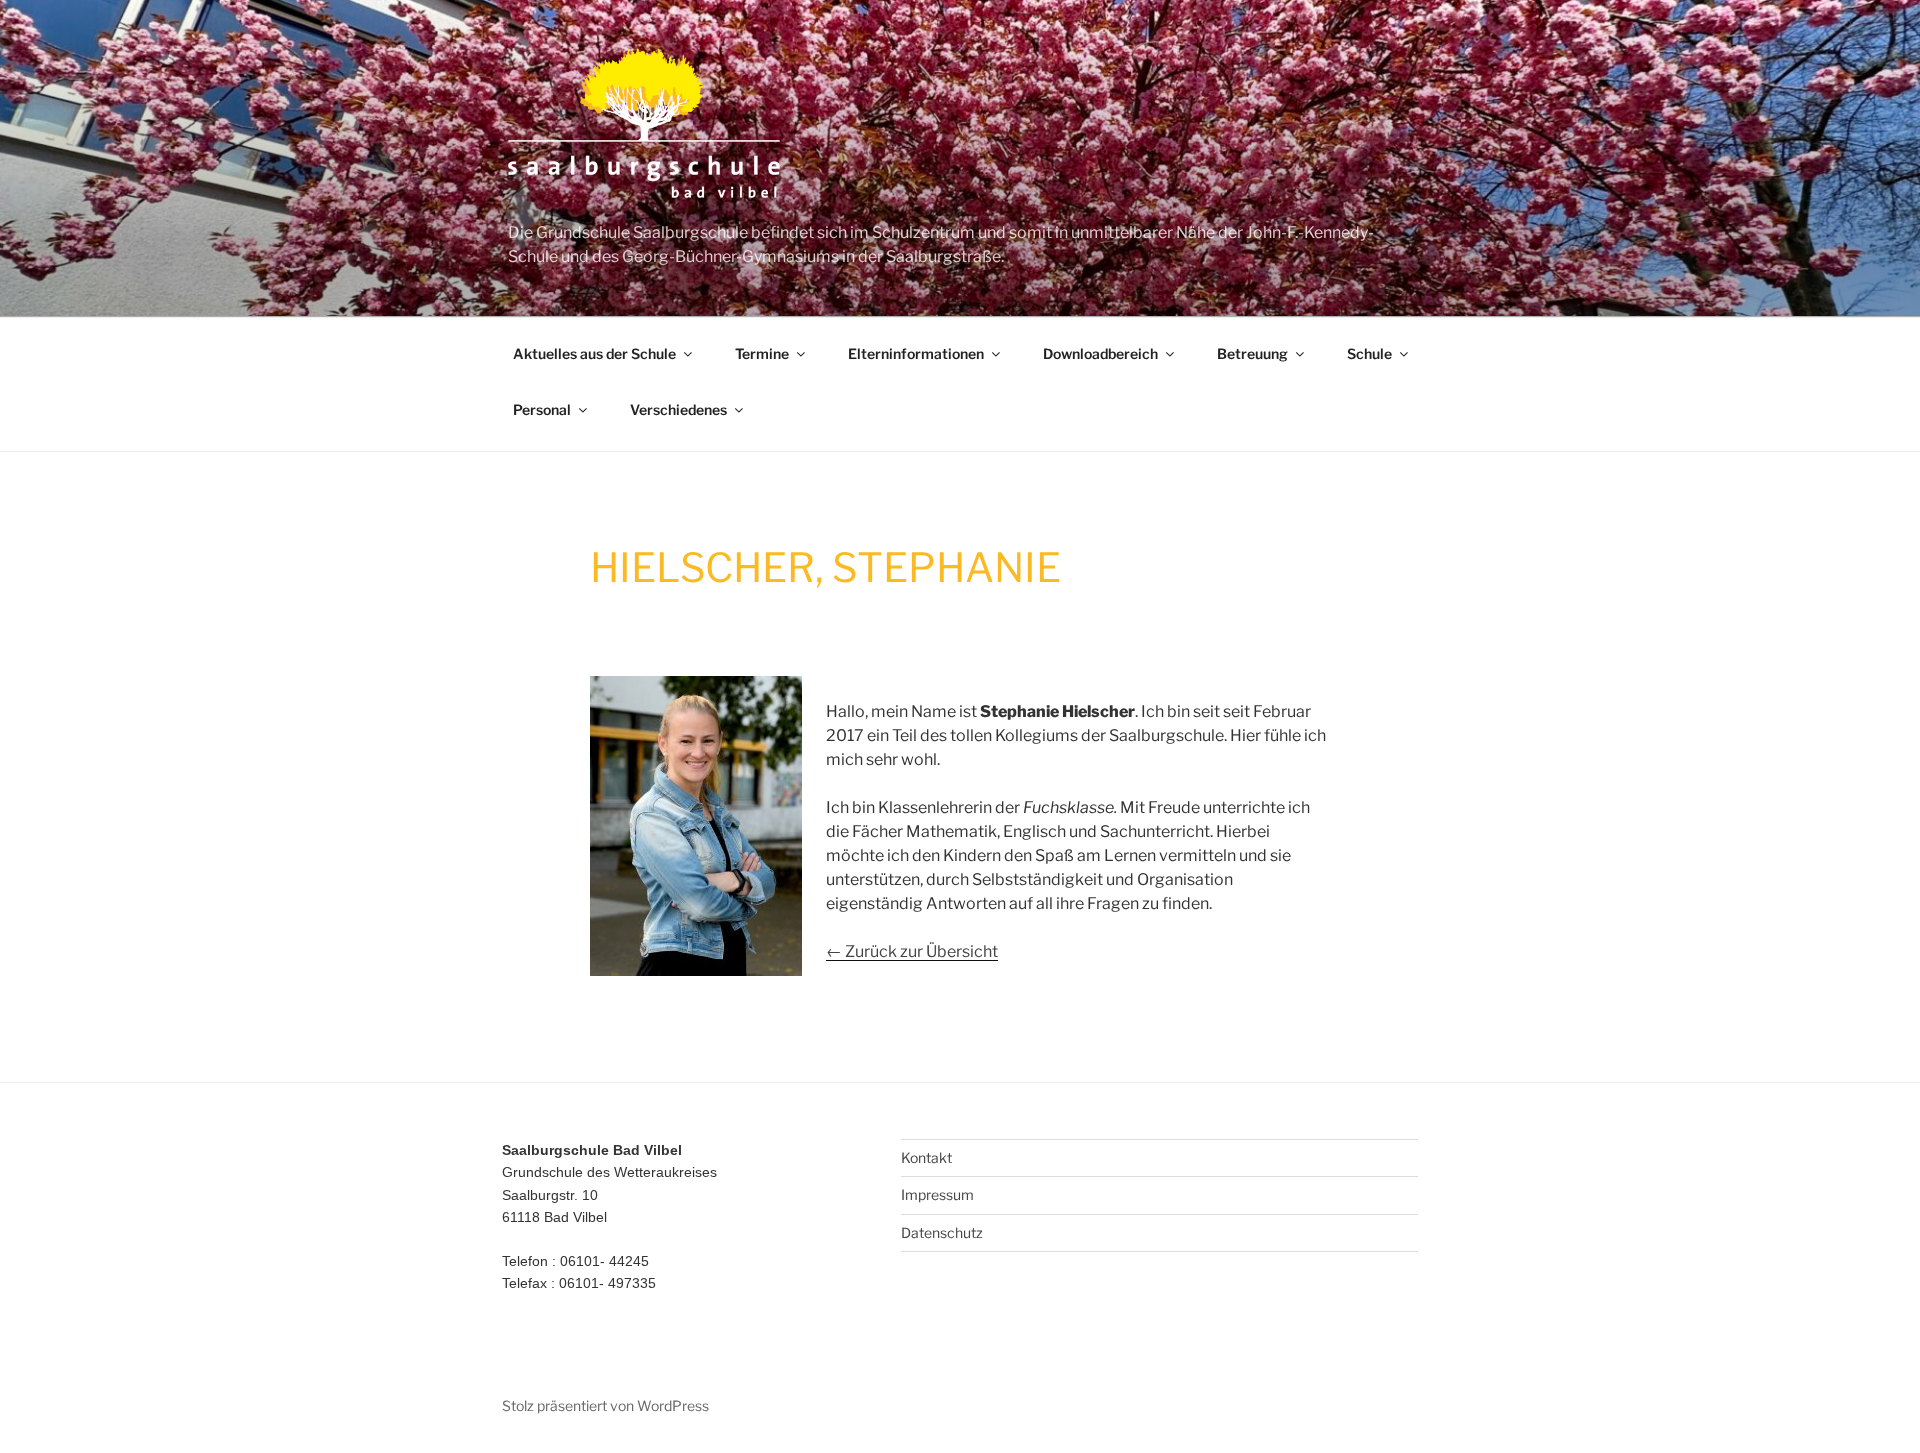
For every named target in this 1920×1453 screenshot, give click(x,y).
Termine (762, 353)
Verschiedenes (678, 409)
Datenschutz (942, 1232)
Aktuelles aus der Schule (594, 353)
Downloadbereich (1100, 353)
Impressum (937, 1194)
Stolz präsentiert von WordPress (605, 1405)
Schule (1369, 353)
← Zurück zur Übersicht (912, 951)
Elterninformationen (916, 353)
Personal (542, 409)
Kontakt (926, 1157)
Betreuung (1252, 353)
